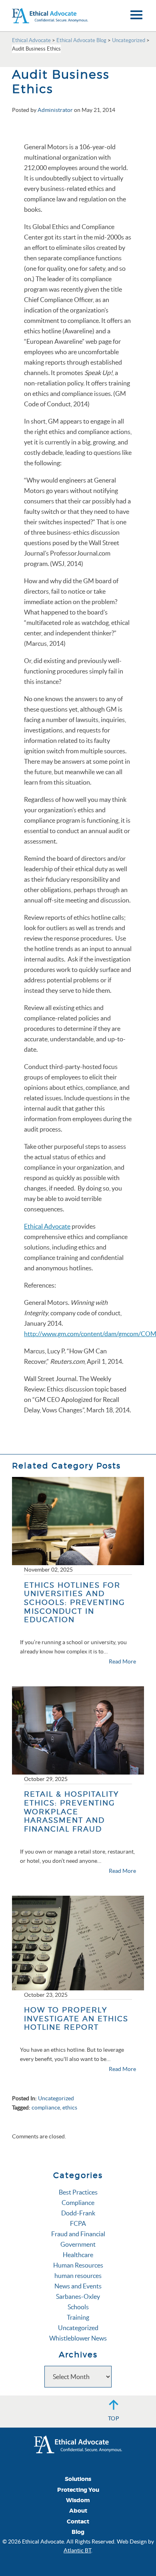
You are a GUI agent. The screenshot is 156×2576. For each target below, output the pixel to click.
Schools (78, 2307)
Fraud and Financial (78, 2234)
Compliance (78, 2203)
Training (78, 2317)
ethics (70, 2107)
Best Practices (78, 2192)
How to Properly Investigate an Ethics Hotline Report (76, 2018)
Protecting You (78, 2490)
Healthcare (78, 2255)
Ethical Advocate (47, 1226)
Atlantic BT (77, 2550)
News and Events (78, 2286)
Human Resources (78, 2265)
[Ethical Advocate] (78, 2444)
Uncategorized (56, 2098)
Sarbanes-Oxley (78, 2296)
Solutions (78, 2479)
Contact (78, 2522)
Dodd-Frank (78, 2213)
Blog (78, 2532)
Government (78, 2244)
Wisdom (78, 2500)
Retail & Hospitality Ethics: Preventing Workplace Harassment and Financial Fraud (71, 1811)
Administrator (55, 110)
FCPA (78, 2223)
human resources (78, 2276)
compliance (46, 2107)
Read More (122, 1661)
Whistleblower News (78, 2338)
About (78, 2511)
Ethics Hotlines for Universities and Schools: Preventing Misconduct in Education (75, 1602)
